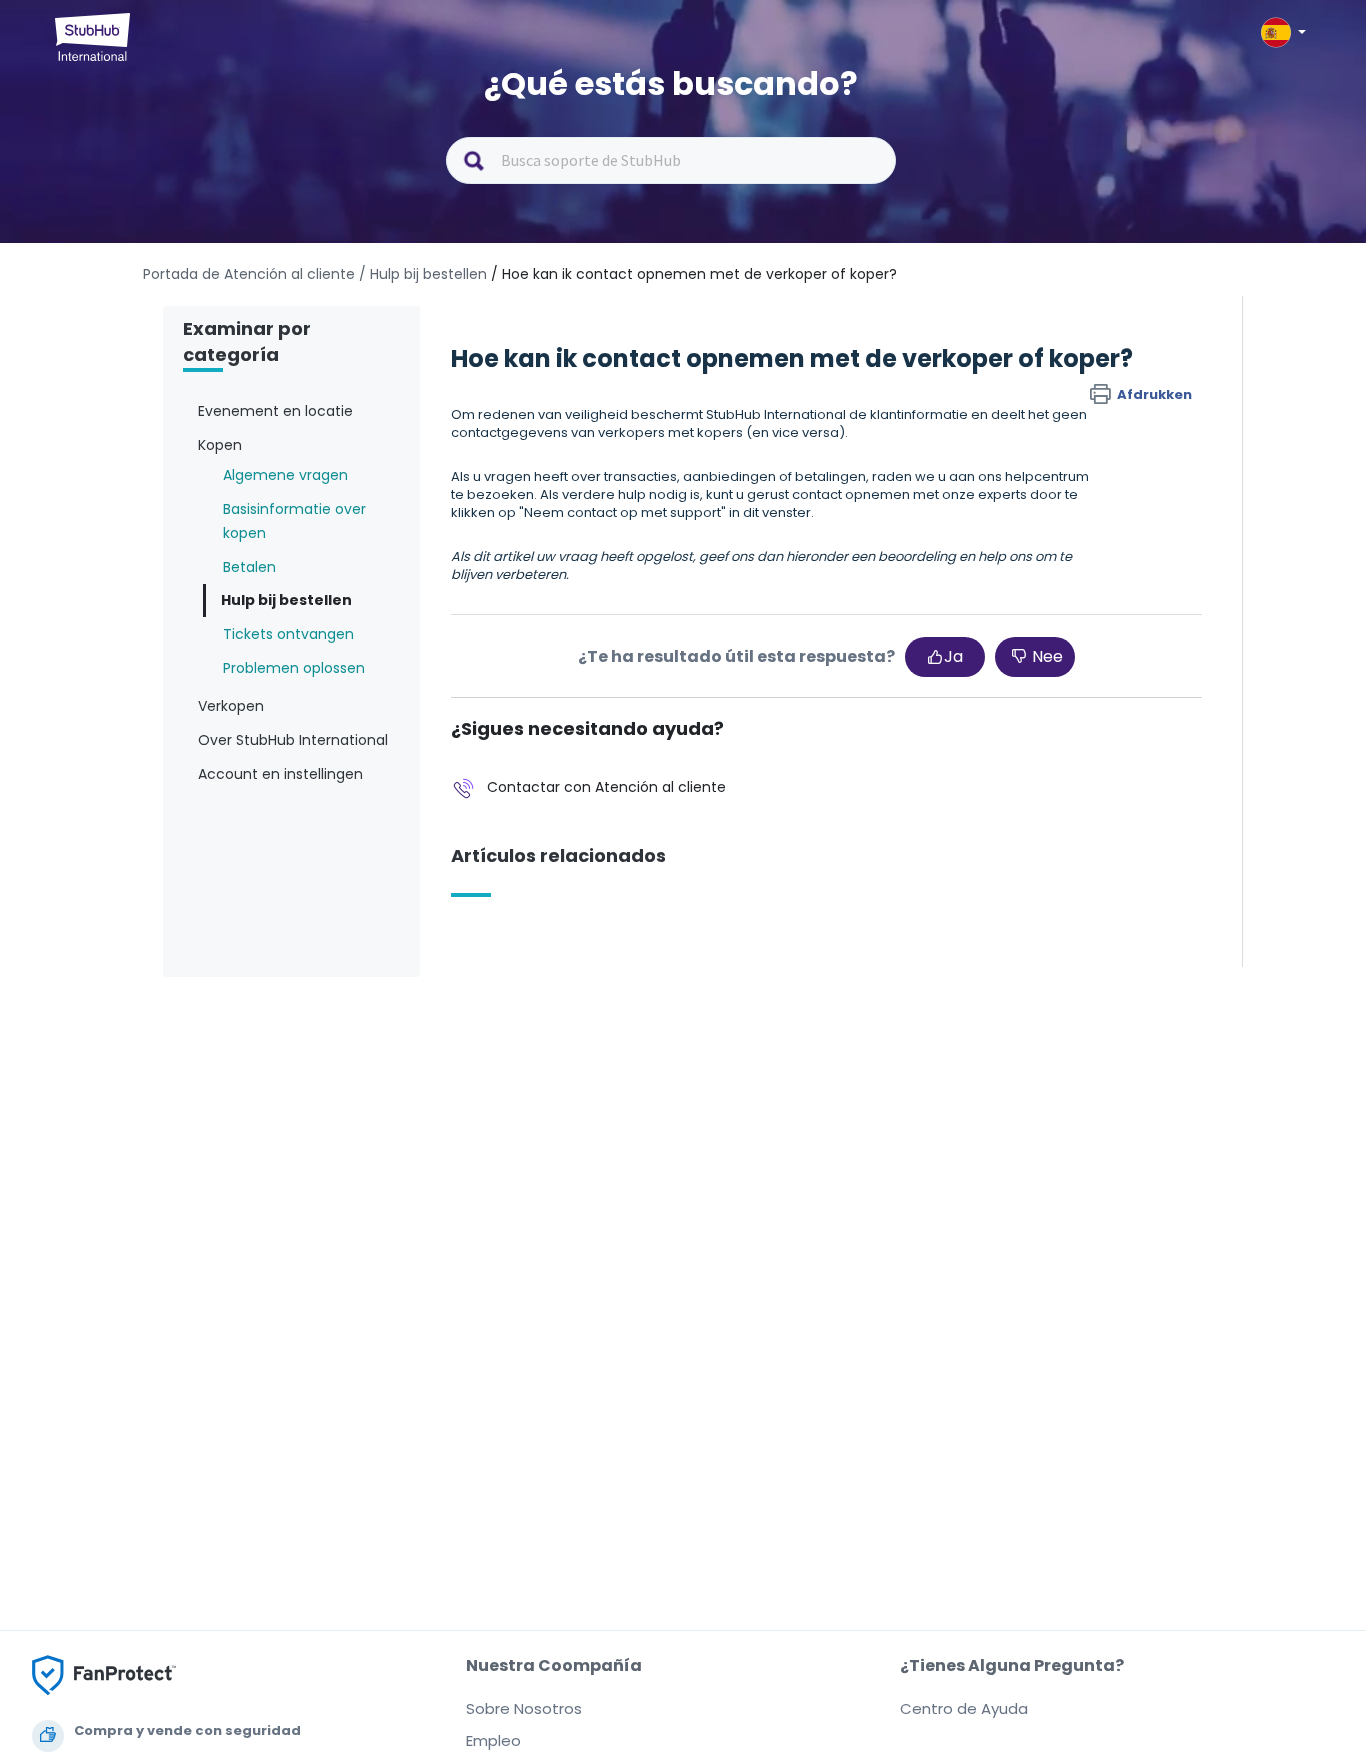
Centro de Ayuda (964, 1708)
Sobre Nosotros (524, 1708)
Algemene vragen (285, 475)
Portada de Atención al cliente (251, 274)
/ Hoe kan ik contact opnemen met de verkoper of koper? (694, 274)
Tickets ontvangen (288, 634)
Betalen (249, 567)
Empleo (493, 1740)
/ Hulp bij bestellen (423, 274)
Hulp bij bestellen (286, 600)
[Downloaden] (646, 626)
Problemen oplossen (294, 668)
